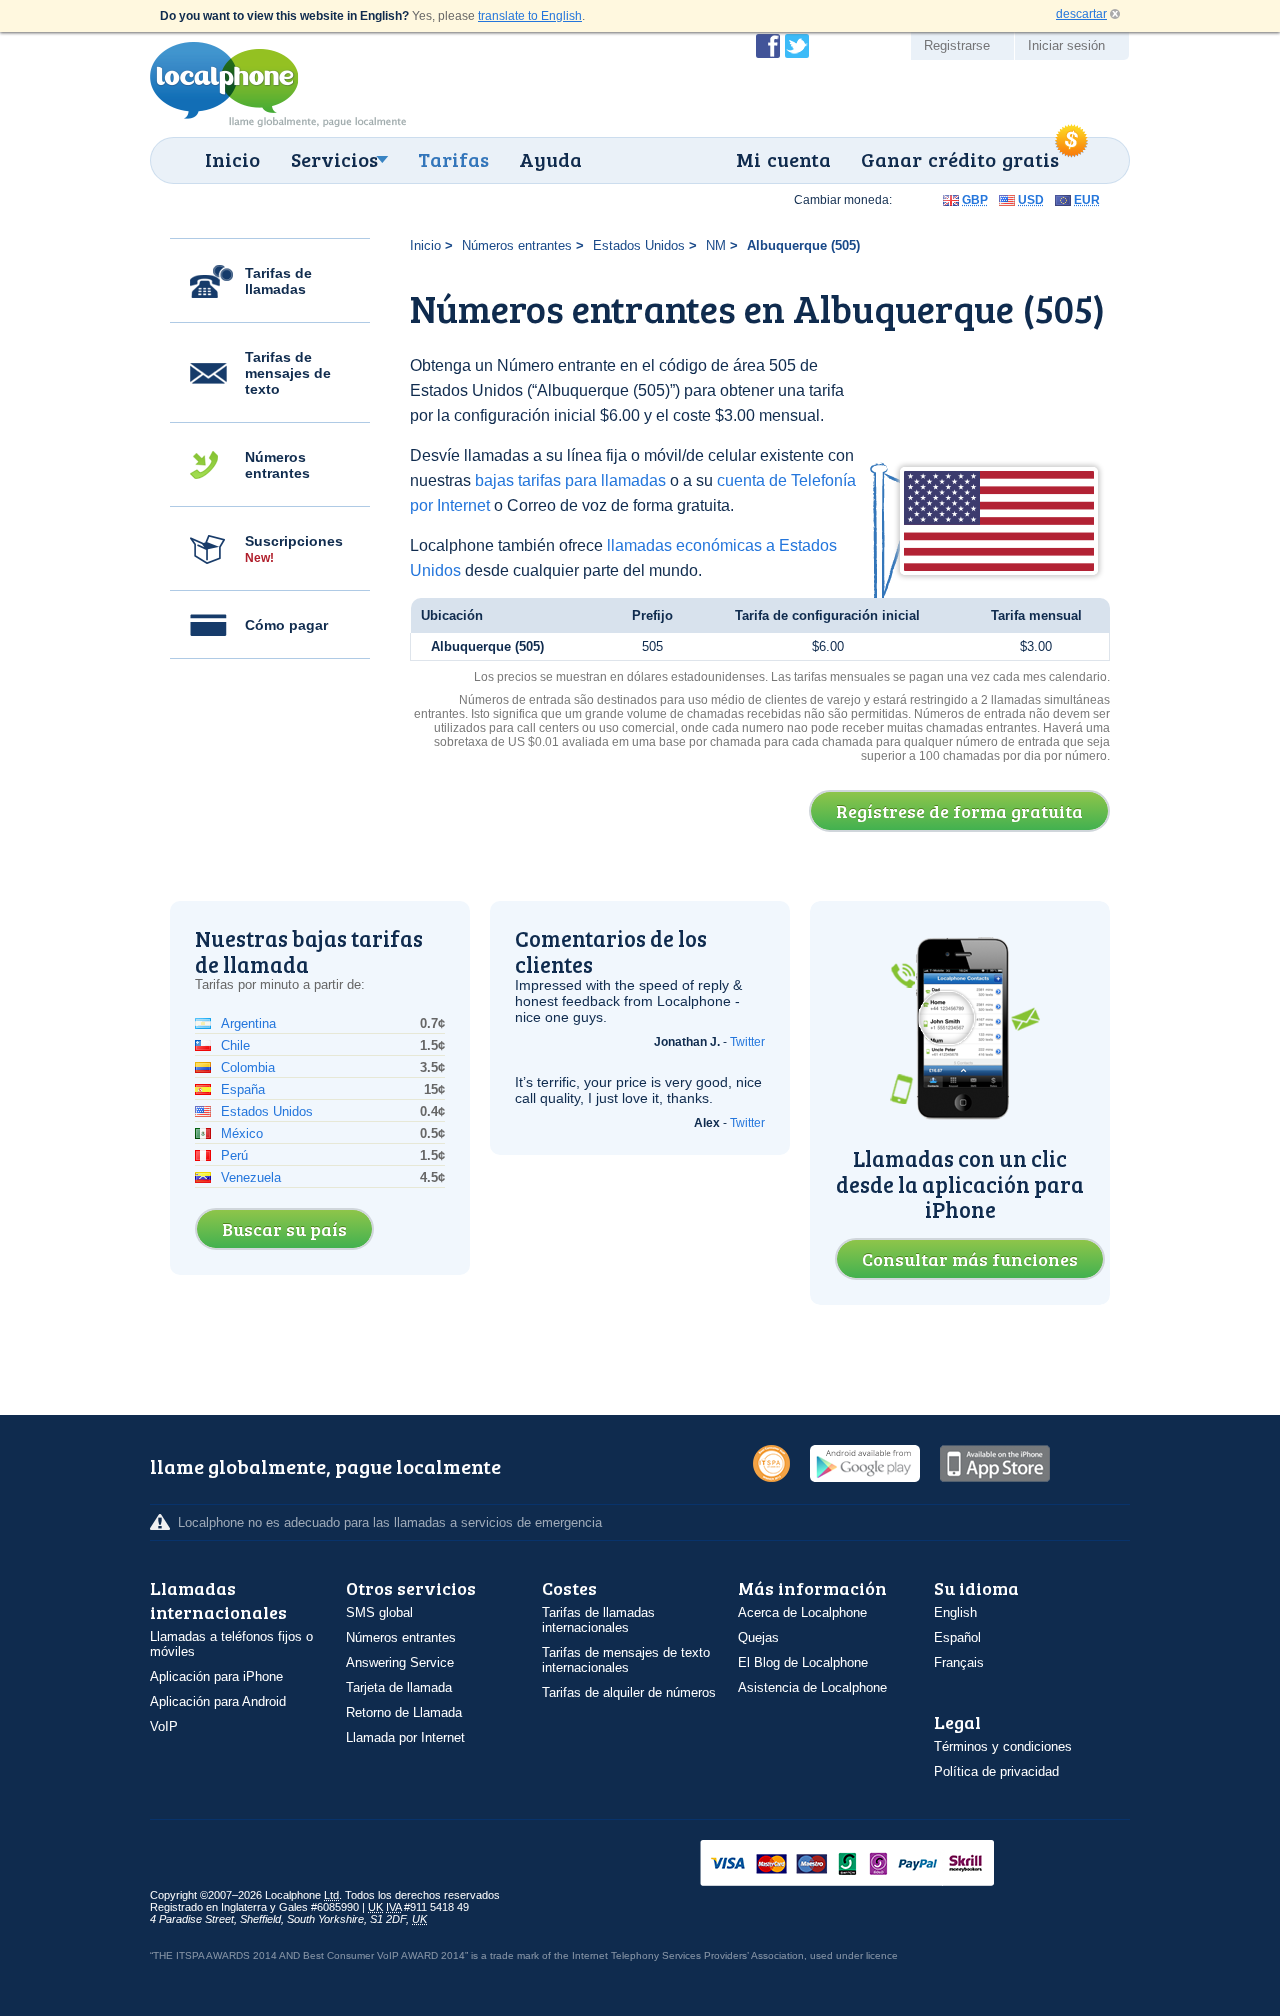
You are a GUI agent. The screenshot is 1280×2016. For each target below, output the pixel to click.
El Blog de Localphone (803, 1662)
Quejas (758, 1637)
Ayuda (550, 159)
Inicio (232, 159)
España (243, 1089)
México (242, 1133)
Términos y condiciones (1003, 1746)
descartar (1081, 14)
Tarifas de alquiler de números (629, 1692)
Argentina (248, 1023)
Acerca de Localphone (802, 1612)
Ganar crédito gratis (960, 159)
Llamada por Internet (405, 1737)
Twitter (747, 1042)
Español (957, 1637)
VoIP (164, 1726)
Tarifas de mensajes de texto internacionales (626, 1660)
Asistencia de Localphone (812, 1687)
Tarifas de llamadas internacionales (598, 1620)
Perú (234, 1155)
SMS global (379, 1612)
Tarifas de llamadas (278, 281)
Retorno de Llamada (404, 1712)
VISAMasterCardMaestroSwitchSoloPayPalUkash (875, 1864)
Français (959, 1662)
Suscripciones (294, 549)
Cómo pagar (286, 625)
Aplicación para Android (218, 1701)
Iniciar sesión (1066, 45)
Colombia (248, 1067)
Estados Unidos (639, 245)
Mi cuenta (783, 159)
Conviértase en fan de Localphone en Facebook (768, 46)
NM (716, 245)
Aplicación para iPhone (216, 1676)
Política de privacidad (996, 1771)
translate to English (530, 16)
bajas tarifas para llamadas (570, 480)
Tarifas (453, 159)
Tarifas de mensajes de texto (288, 373)
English (955, 1612)
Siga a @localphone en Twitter (797, 46)
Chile (235, 1045)
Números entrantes (277, 465)
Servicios (334, 159)
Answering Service (400, 1662)
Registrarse (957, 45)
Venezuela (251, 1177)
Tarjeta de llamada (399, 1687)
